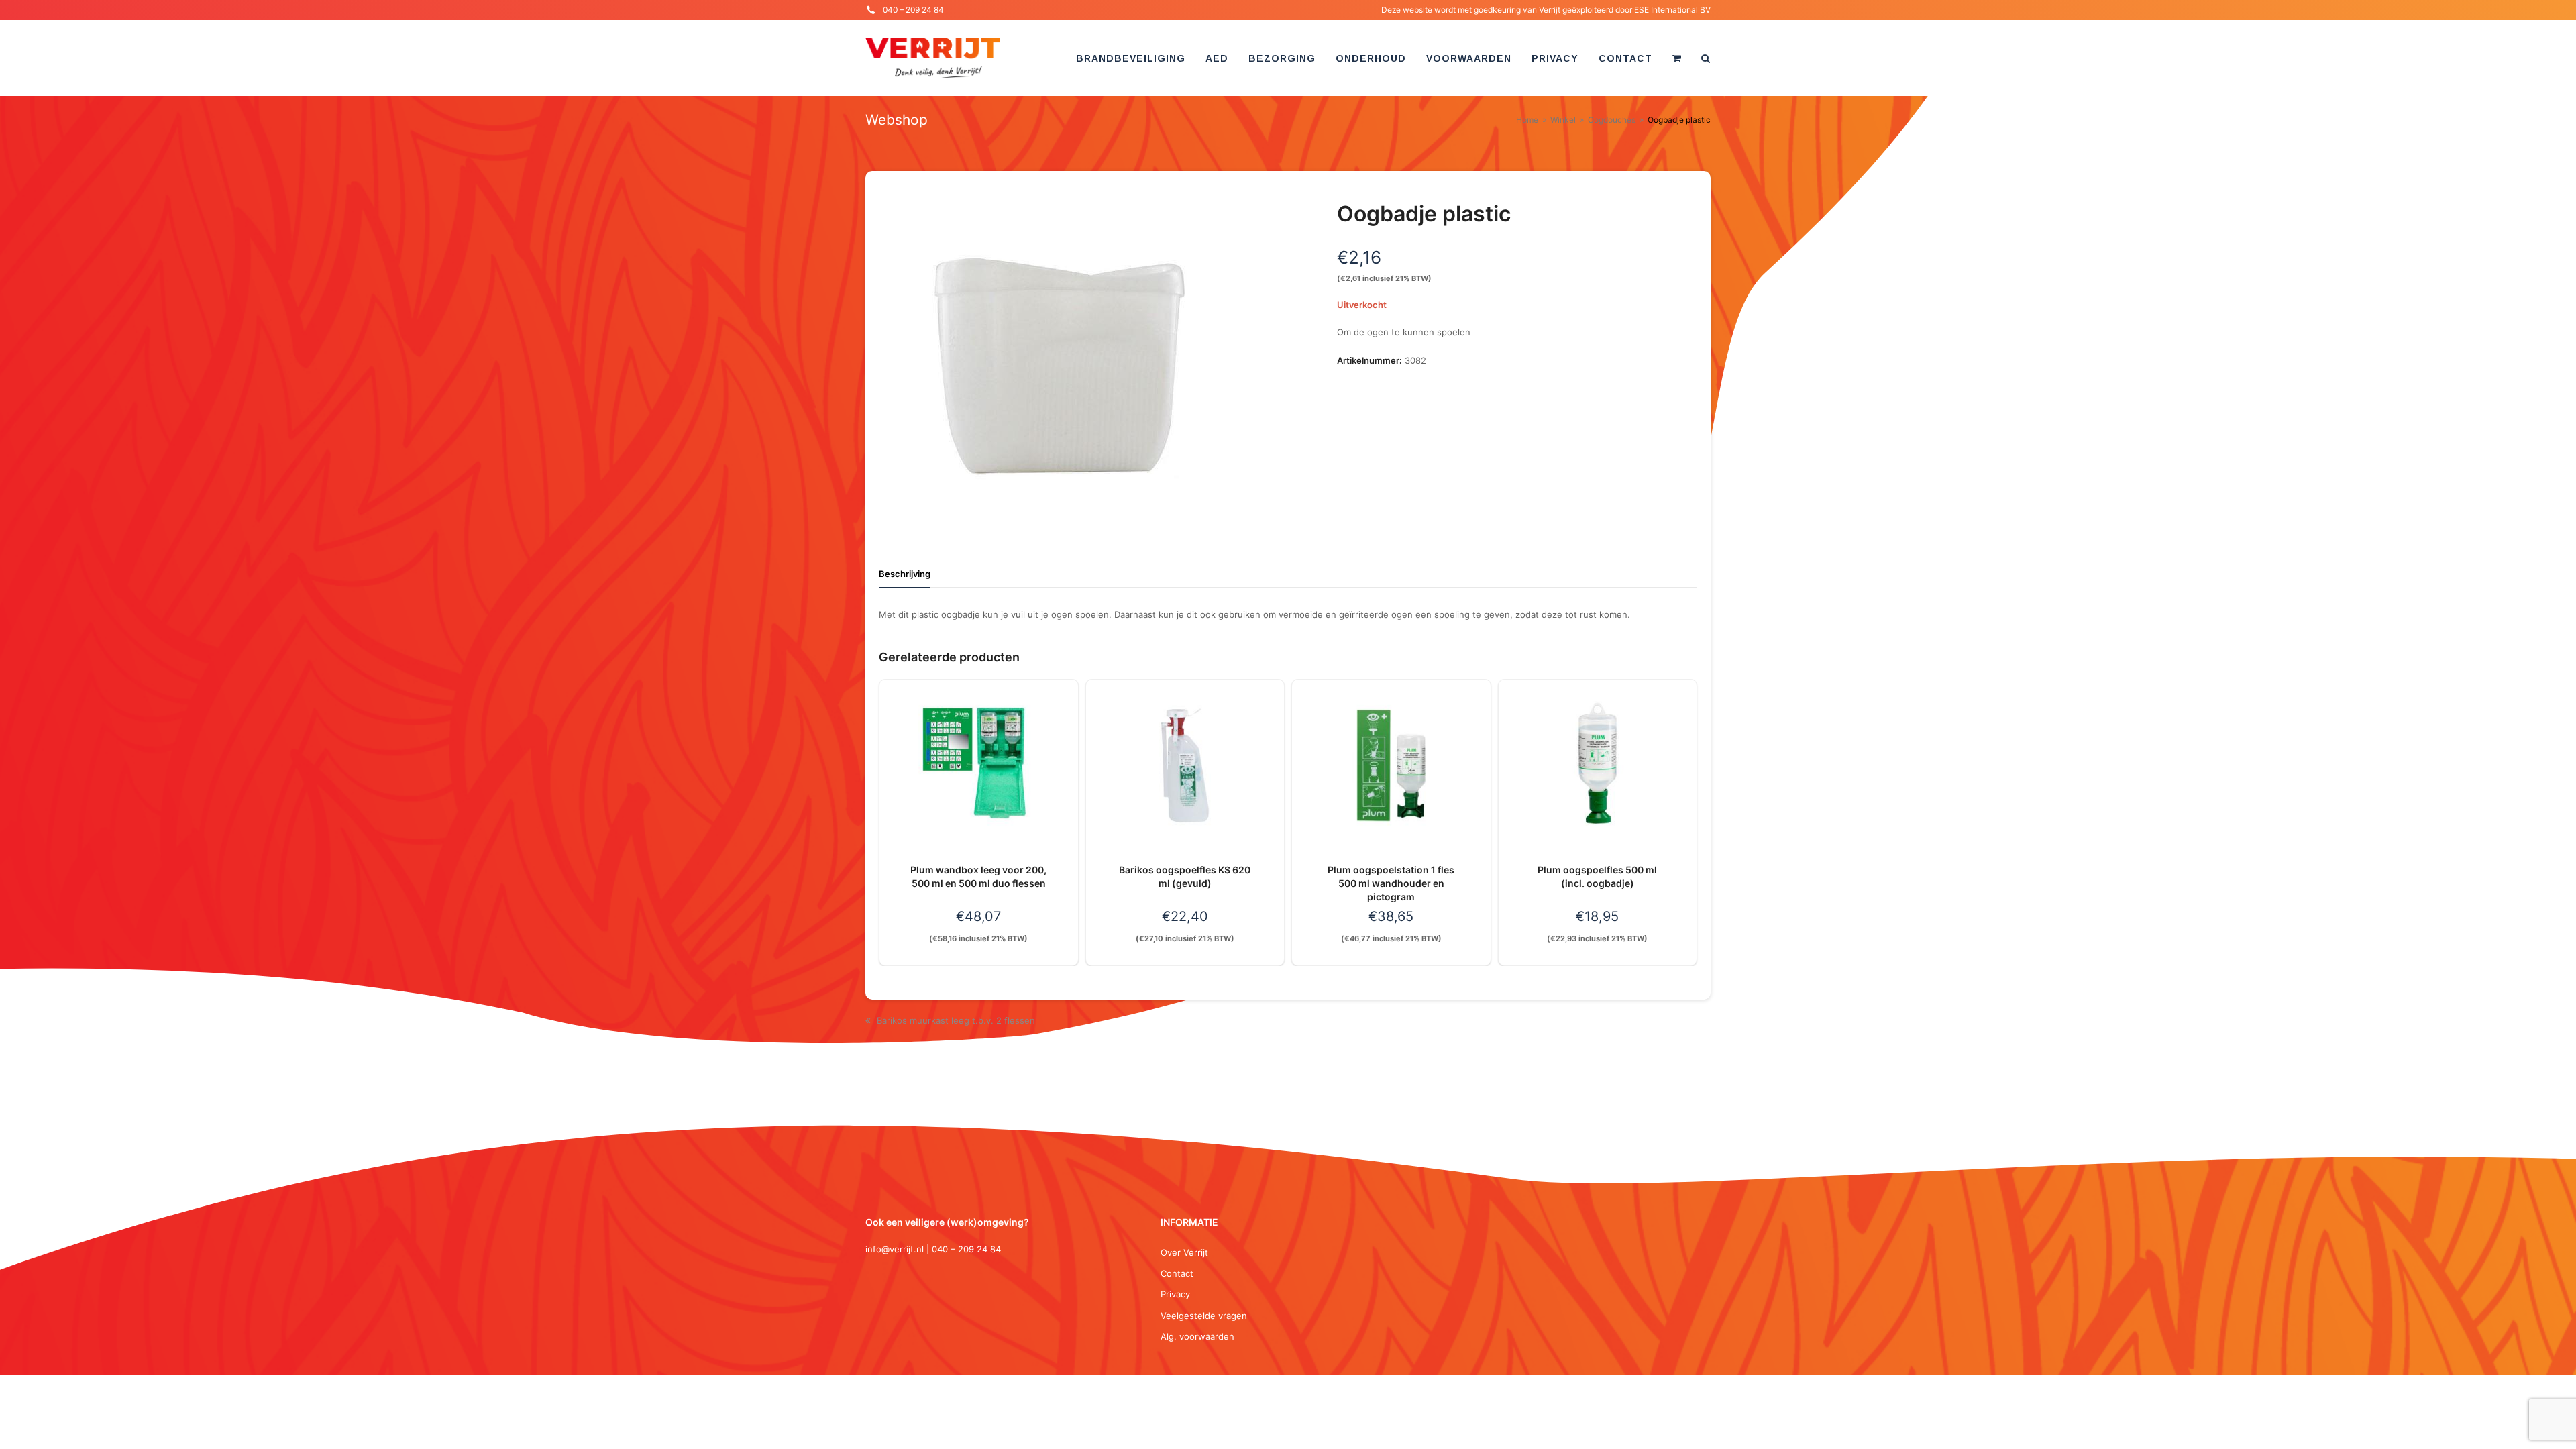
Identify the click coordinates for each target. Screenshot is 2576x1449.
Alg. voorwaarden (1197, 1336)
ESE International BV (1672, 10)
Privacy (1175, 1294)
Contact (1177, 1273)
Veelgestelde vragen (1204, 1316)
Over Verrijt (1184, 1252)
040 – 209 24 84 (913, 10)
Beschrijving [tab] (905, 574)
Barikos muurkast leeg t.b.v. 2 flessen (956, 1020)
